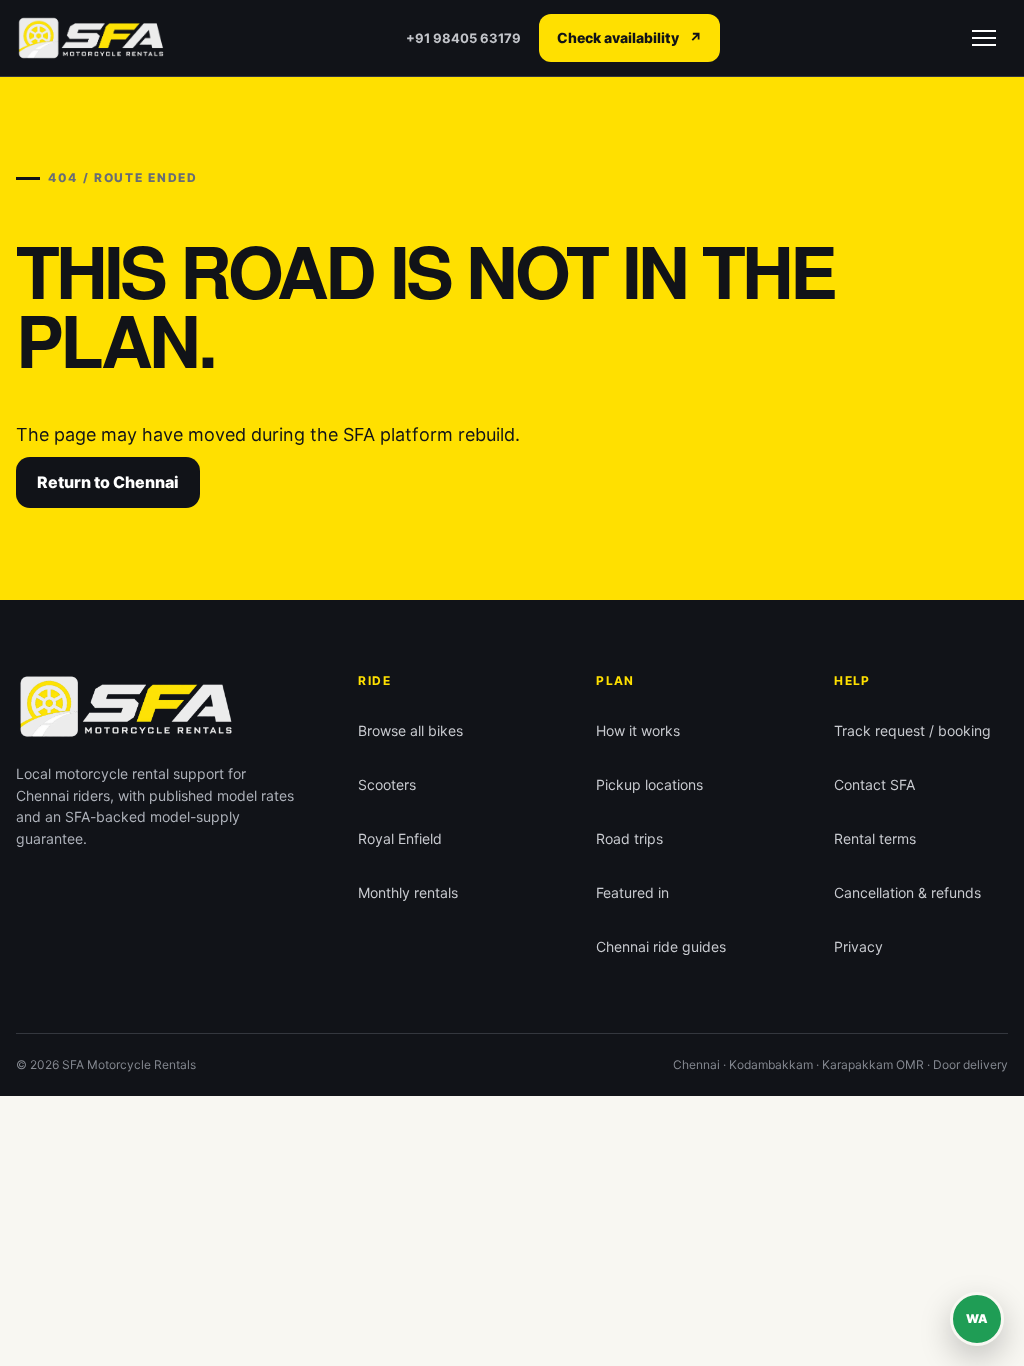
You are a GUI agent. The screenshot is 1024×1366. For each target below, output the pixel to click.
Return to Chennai (108, 482)
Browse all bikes (410, 730)
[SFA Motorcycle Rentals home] (91, 38)
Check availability (629, 37)
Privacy (858, 946)
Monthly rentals (408, 892)
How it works (638, 730)
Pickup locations (649, 784)
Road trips (629, 838)
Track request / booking (912, 730)
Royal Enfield (400, 838)
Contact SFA (874, 784)
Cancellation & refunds (907, 892)
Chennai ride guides (661, 946)
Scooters (387, 784)
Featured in (632, 892)
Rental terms (875, 838)
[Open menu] (984, 38)
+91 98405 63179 (463, 38)
